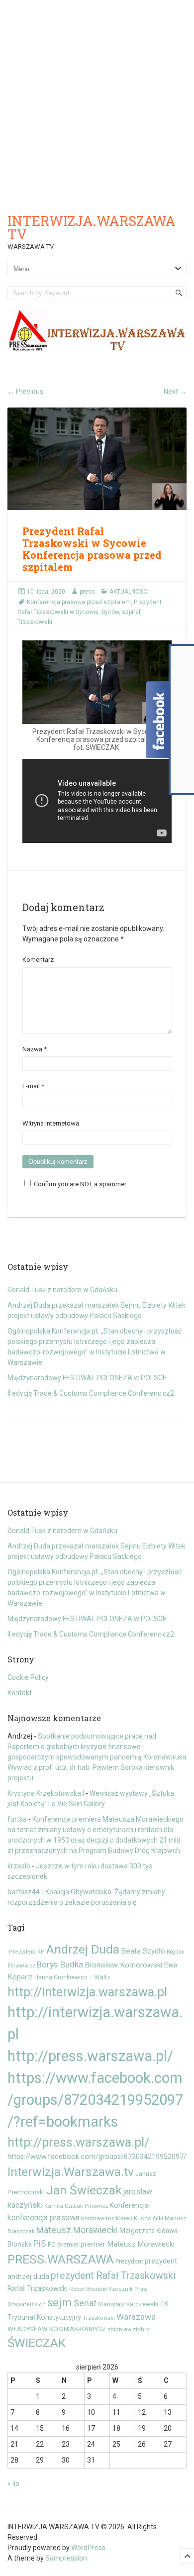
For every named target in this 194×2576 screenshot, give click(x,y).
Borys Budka (60, 1964)
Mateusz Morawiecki (77, 2230)
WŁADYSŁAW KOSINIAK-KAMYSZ (57, 2329)
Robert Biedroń (88, 2289)
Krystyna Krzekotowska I (46, 1793)
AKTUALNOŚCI (129, 592)
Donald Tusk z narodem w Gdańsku (62, 1290)
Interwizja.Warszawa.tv (71, 2172)
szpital (131, 612)
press (87, 592)
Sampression (66, 2558)
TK (164, 2304)
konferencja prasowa (44, 2217)
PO (52, 2245)
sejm (60, 2302)
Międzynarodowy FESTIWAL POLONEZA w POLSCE (87, 1378)
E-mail (33, 1086)
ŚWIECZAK (37, 2343)
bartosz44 (24, 1892)
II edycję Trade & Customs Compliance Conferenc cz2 (91, 1393)
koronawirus (98, 2218)
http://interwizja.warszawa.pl (87, 1992)
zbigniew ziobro (129, 2329)
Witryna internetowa (51, 1123)
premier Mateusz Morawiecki (128, 2244)
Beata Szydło (143, 1951)
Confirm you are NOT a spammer (79, 1184)
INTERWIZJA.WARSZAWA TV (92, 227)
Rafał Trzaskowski (38, 2288)
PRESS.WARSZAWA (61, 2259)
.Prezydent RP (26, 1952)
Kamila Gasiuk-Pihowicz (76, 2206)
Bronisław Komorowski (123, 1965)
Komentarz (38, 960)
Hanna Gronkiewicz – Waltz (72, 1977)
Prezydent (129, 2261)
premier (68, 2244)
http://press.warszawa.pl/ (78, 2142)
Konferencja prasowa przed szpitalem (79, 602)
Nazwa (35, 1049)
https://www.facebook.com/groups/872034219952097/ (97, 2157)
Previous (25, 392)
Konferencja (129, 2205)
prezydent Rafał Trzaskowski (113, 2276)
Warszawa (136, 2317)
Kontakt (20, 1693)
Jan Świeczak (84, 2190)
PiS (40, 2244)
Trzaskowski (35, 622)
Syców (110, 612)
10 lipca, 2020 (46, 592)
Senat (85, 2303)
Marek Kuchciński (140, 2218)
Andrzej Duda (83, 1949)
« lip (13, 2483)
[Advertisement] (97, 102)
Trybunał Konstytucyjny (44, 2317)
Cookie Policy (28, 1677)
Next (175, 392)
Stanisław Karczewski (128, 2304)
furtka (17, 1819)
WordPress (88, 2548)
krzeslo (19, 1866)
